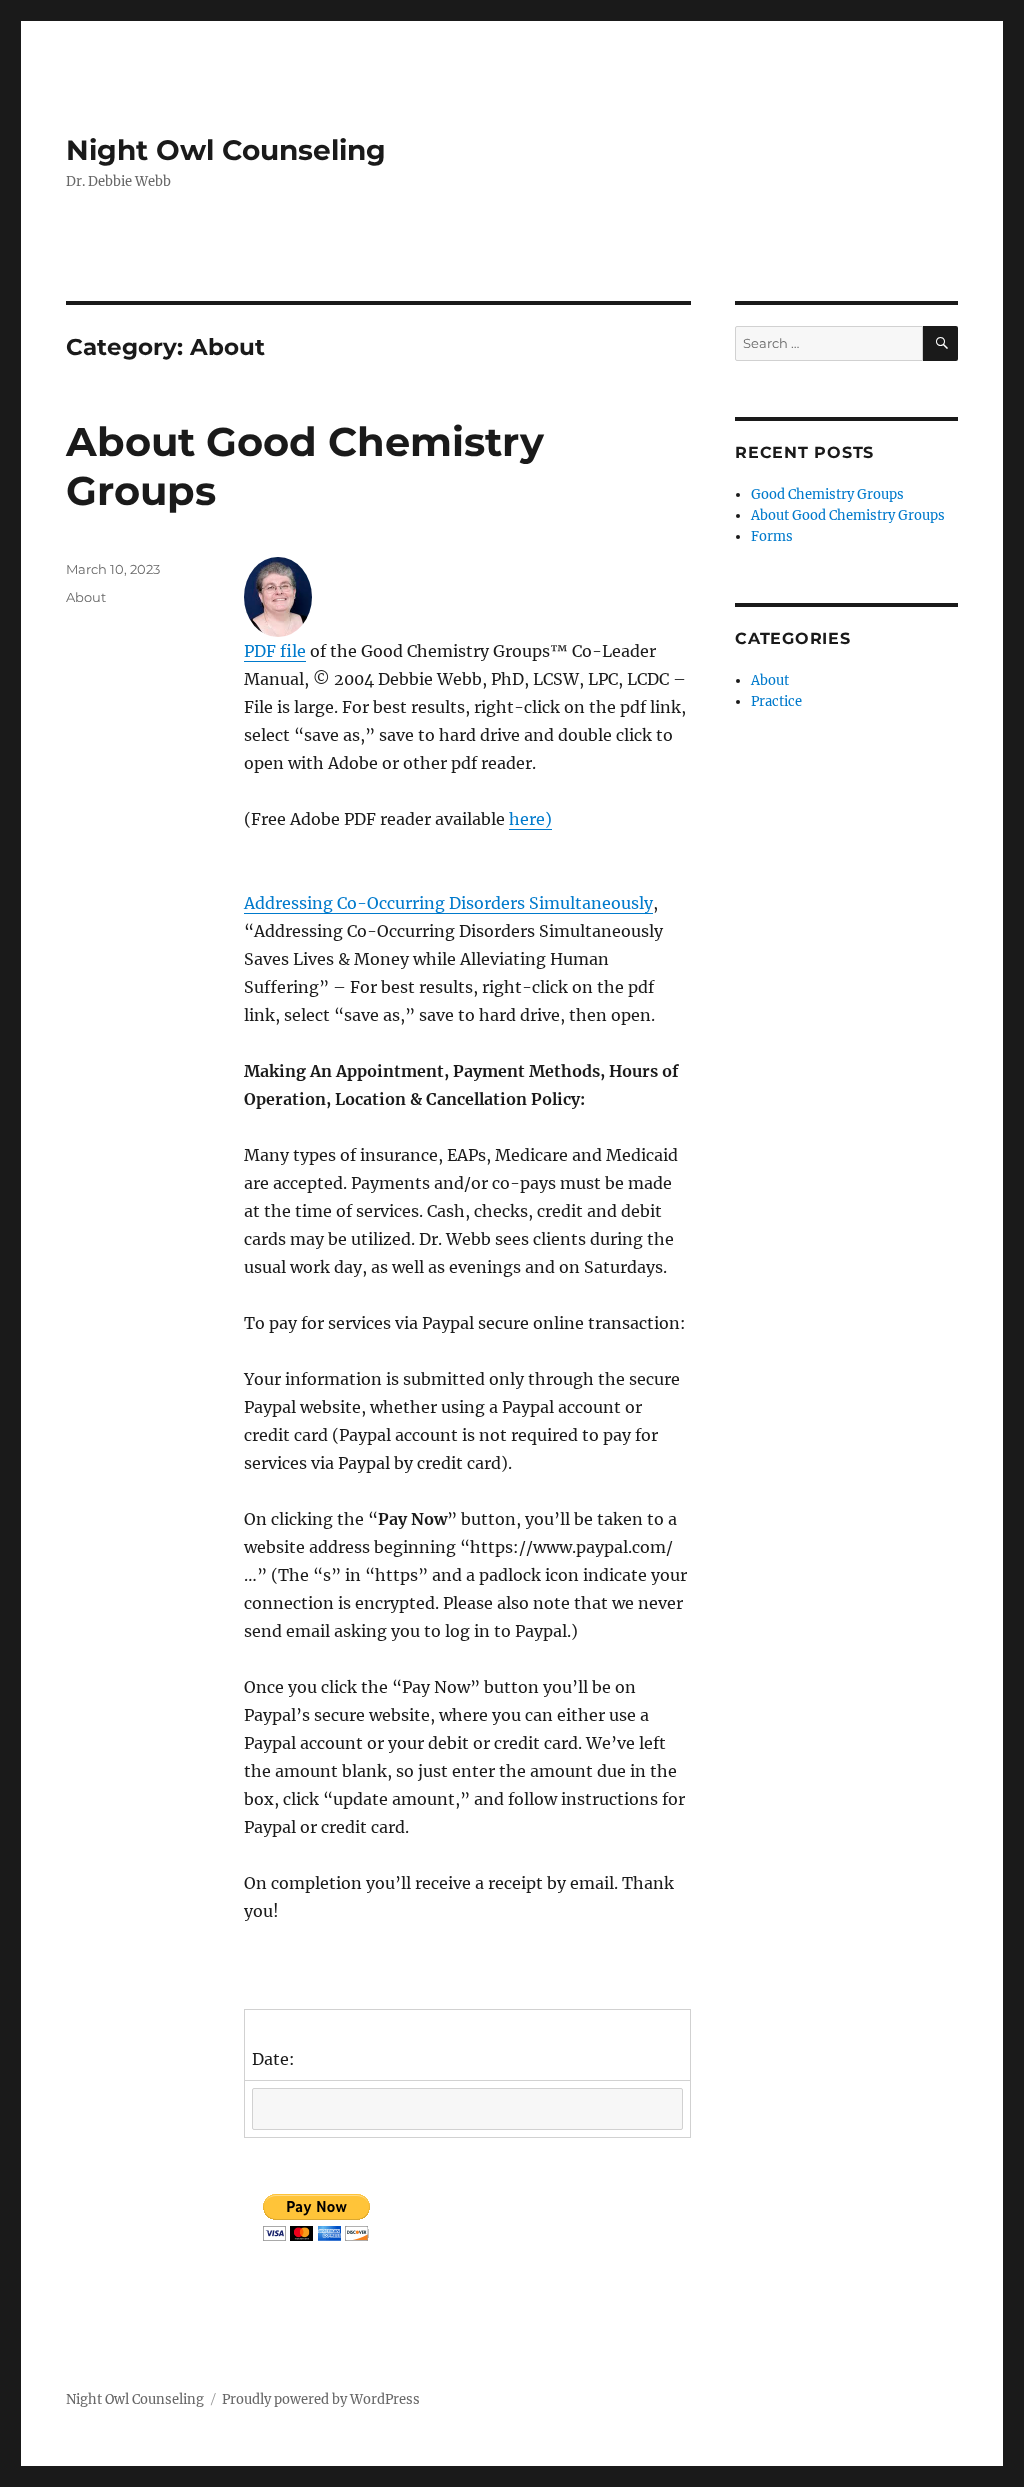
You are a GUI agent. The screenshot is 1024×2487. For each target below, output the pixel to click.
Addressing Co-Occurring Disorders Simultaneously (448, 903)
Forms (772, 536)
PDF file (275, 651)
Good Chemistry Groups (827, 494)
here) (530, 819)
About (86, 597)
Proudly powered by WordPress (321, 2399)
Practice (776, 701)
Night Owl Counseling (226, 150)
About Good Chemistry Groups (848, 515)
